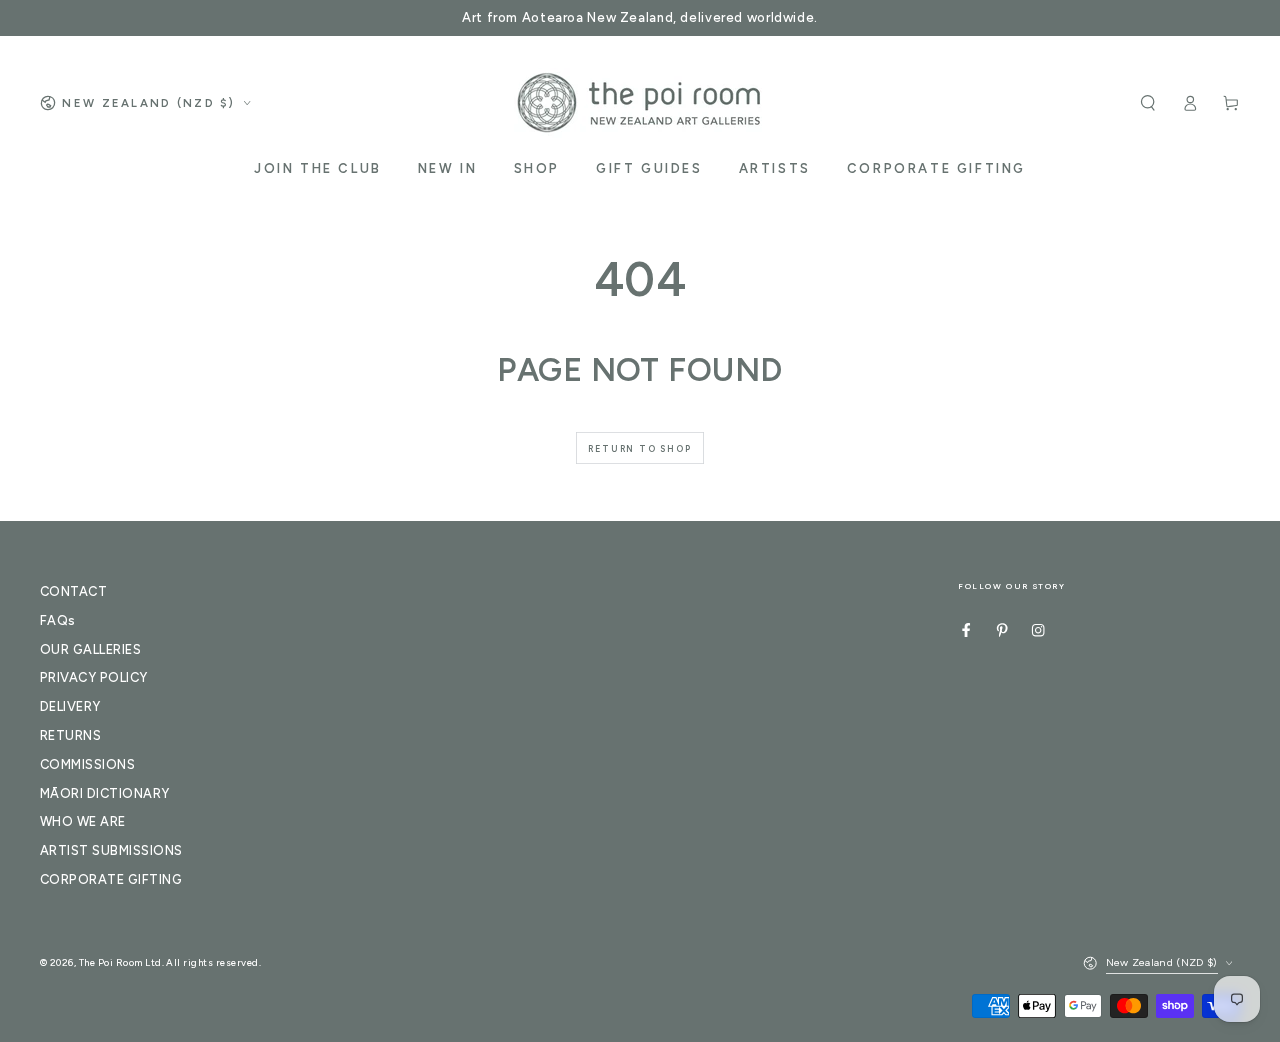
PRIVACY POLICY (94, 677)
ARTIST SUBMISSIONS (111, 850)
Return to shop (639, 448)
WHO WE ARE (83, 821)
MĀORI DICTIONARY (105, 793)
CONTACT (73, 591)
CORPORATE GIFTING (111, 879)
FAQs (58, 620)
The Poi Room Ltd (120, 962)
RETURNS (70, 735)
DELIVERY (70, 706)
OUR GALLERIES (90, 649)
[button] (1148, 102)
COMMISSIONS (87, 764)
